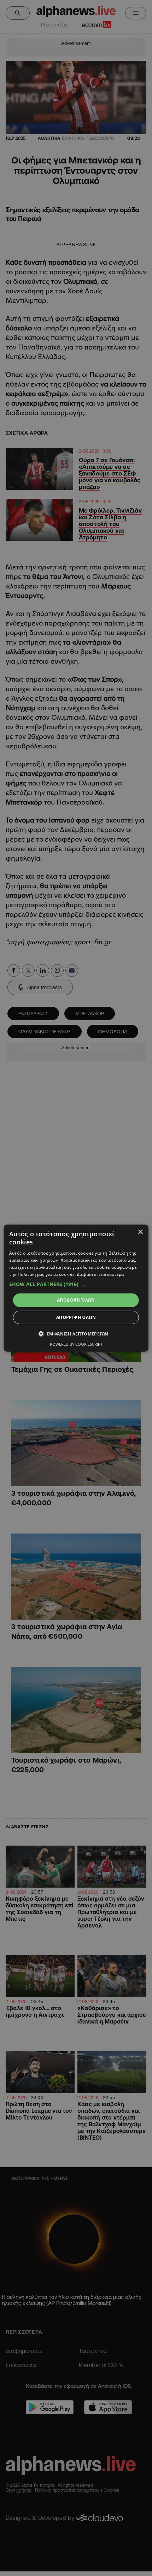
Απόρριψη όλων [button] (76, 1317)
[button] (76, 1284)
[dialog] (76, 1288)
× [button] (140, 1232)
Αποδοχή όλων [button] (76, 1300)
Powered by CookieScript (76, 1344)
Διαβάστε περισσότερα (101, 1274)
